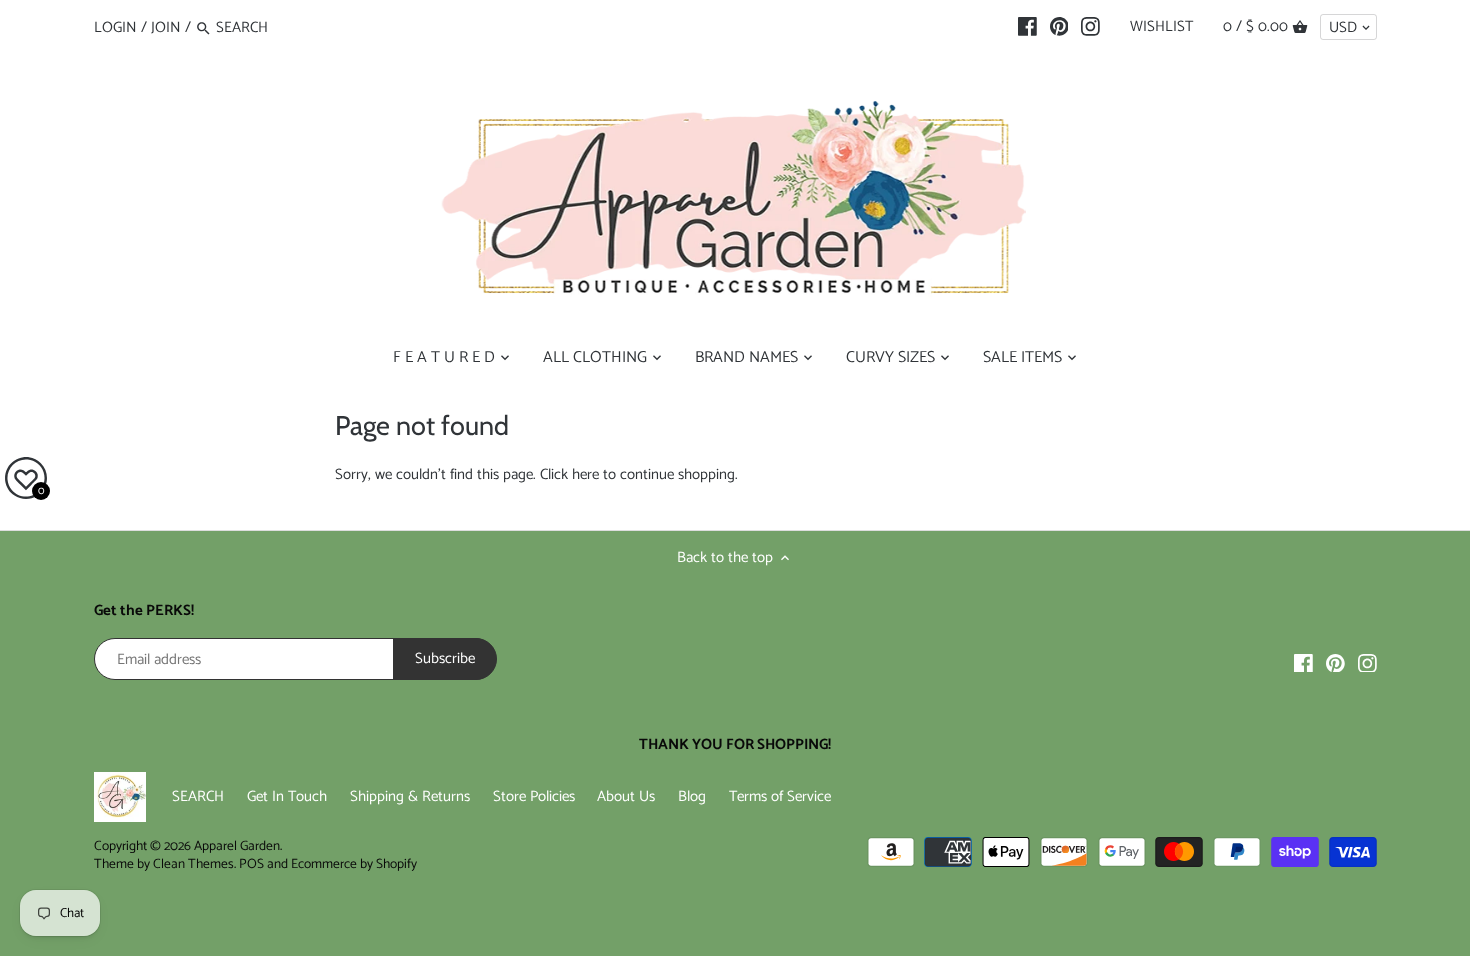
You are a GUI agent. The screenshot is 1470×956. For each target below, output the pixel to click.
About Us (626, 796)
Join (166, 27)
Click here (569, 474)
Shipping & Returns (410, 796)
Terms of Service (780, 796)
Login (115, 27)
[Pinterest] (1059, 27)
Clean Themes (193, 864)
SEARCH (198, 796)
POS (251, 864)
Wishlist (1161, 26)
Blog (692, 796)
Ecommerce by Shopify (354, 864)
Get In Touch (287, 796)
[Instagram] (1090, 27)
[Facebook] (1027, 27)
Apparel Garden (237, 846)
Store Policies (534, 796)
